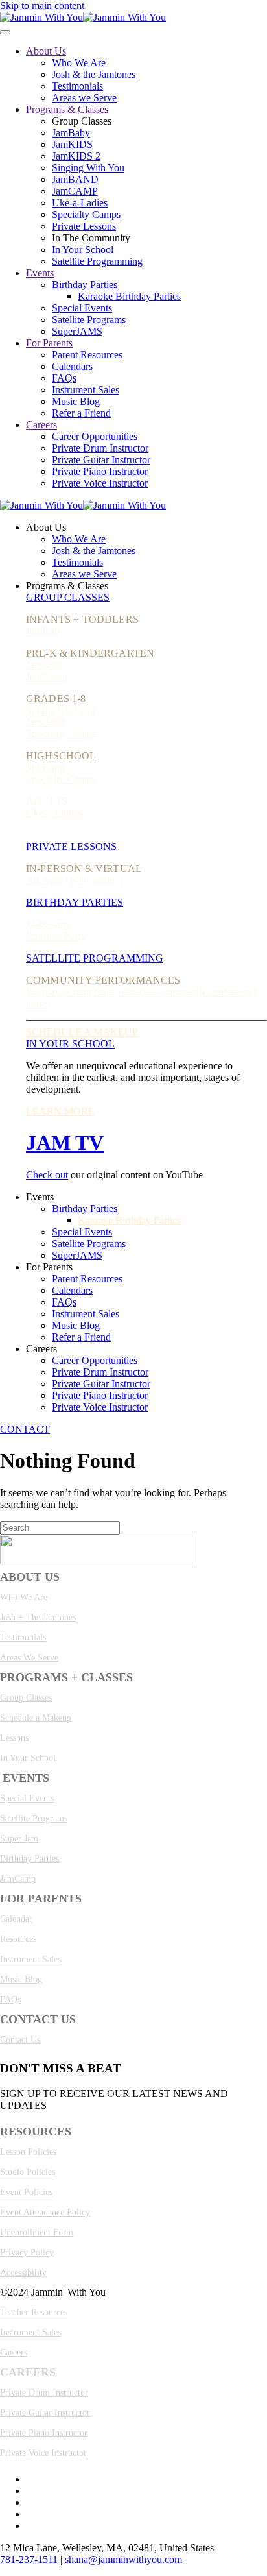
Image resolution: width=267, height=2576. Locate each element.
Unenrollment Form (37, 2232)
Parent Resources (87, 355)
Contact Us (20, 2040)
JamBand (45, 722)
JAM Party (49, 924)
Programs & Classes (67, 109)
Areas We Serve (29, 1658)
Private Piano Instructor (100, 471)
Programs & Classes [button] (67, 586)
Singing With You (88, 168)
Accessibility (23, 2273)
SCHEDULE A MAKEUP (82, 1032)
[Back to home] (83, 17)
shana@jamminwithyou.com (123, 2559)
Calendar (16, 1919)
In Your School (83, 249)
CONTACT (25, 1429)
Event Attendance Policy (45, 2212)
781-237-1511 (29, 2559)
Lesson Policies (28, 2152)
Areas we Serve (84, 98)
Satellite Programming (97, 261)
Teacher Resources (34, 2312)
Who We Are (79, 63)
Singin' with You (61, 710)
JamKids (44, 665)
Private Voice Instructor (100, 483)
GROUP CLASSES (68, 597)
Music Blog (76, 401)
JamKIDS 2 (76, 156)
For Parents (49, 343)
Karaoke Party (56, 936)
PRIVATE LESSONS (71, 846)
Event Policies (26, 2192)
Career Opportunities (95, 436)
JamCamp (47, 676)
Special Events (82, 308)
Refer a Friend (81, 413)
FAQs (64, 378)
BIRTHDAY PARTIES (75, 902)
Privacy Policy (27, 2253)
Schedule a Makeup (36, 1718)
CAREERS (28, 2372)
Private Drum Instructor (100, 448)
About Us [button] (46, 527)
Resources (18, 1939)
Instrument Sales (86, 390)
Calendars (72, 366)
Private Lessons (84, 226)
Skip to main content (42, 6)
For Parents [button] (49, 1267)
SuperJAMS (77, 331)
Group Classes (26, 1698)
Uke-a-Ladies (80, 203)
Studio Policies (28, 2172)
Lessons (14, 1738)
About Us (46, 51)
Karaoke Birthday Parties (129, 296)
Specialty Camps (86, 214)
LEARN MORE (60, 1111)
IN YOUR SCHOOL (70, 1044)
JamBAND (75, 179)
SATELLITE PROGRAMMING (95, 958)
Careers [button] (41, 1349)
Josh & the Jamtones (94, 74)
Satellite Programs (89, 320)
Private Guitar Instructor (101, 460)
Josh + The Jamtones (38, 1617)
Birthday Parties (85, 285)
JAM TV (65, 1143)
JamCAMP (75, 191)
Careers (41, 425)
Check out (47, 1175)
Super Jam (19, 1839)
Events (40, 273)
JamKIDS (72, 144)
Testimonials (77, 86)
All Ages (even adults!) (75, 880)
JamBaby (71, 133)
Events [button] (40, 1197)
